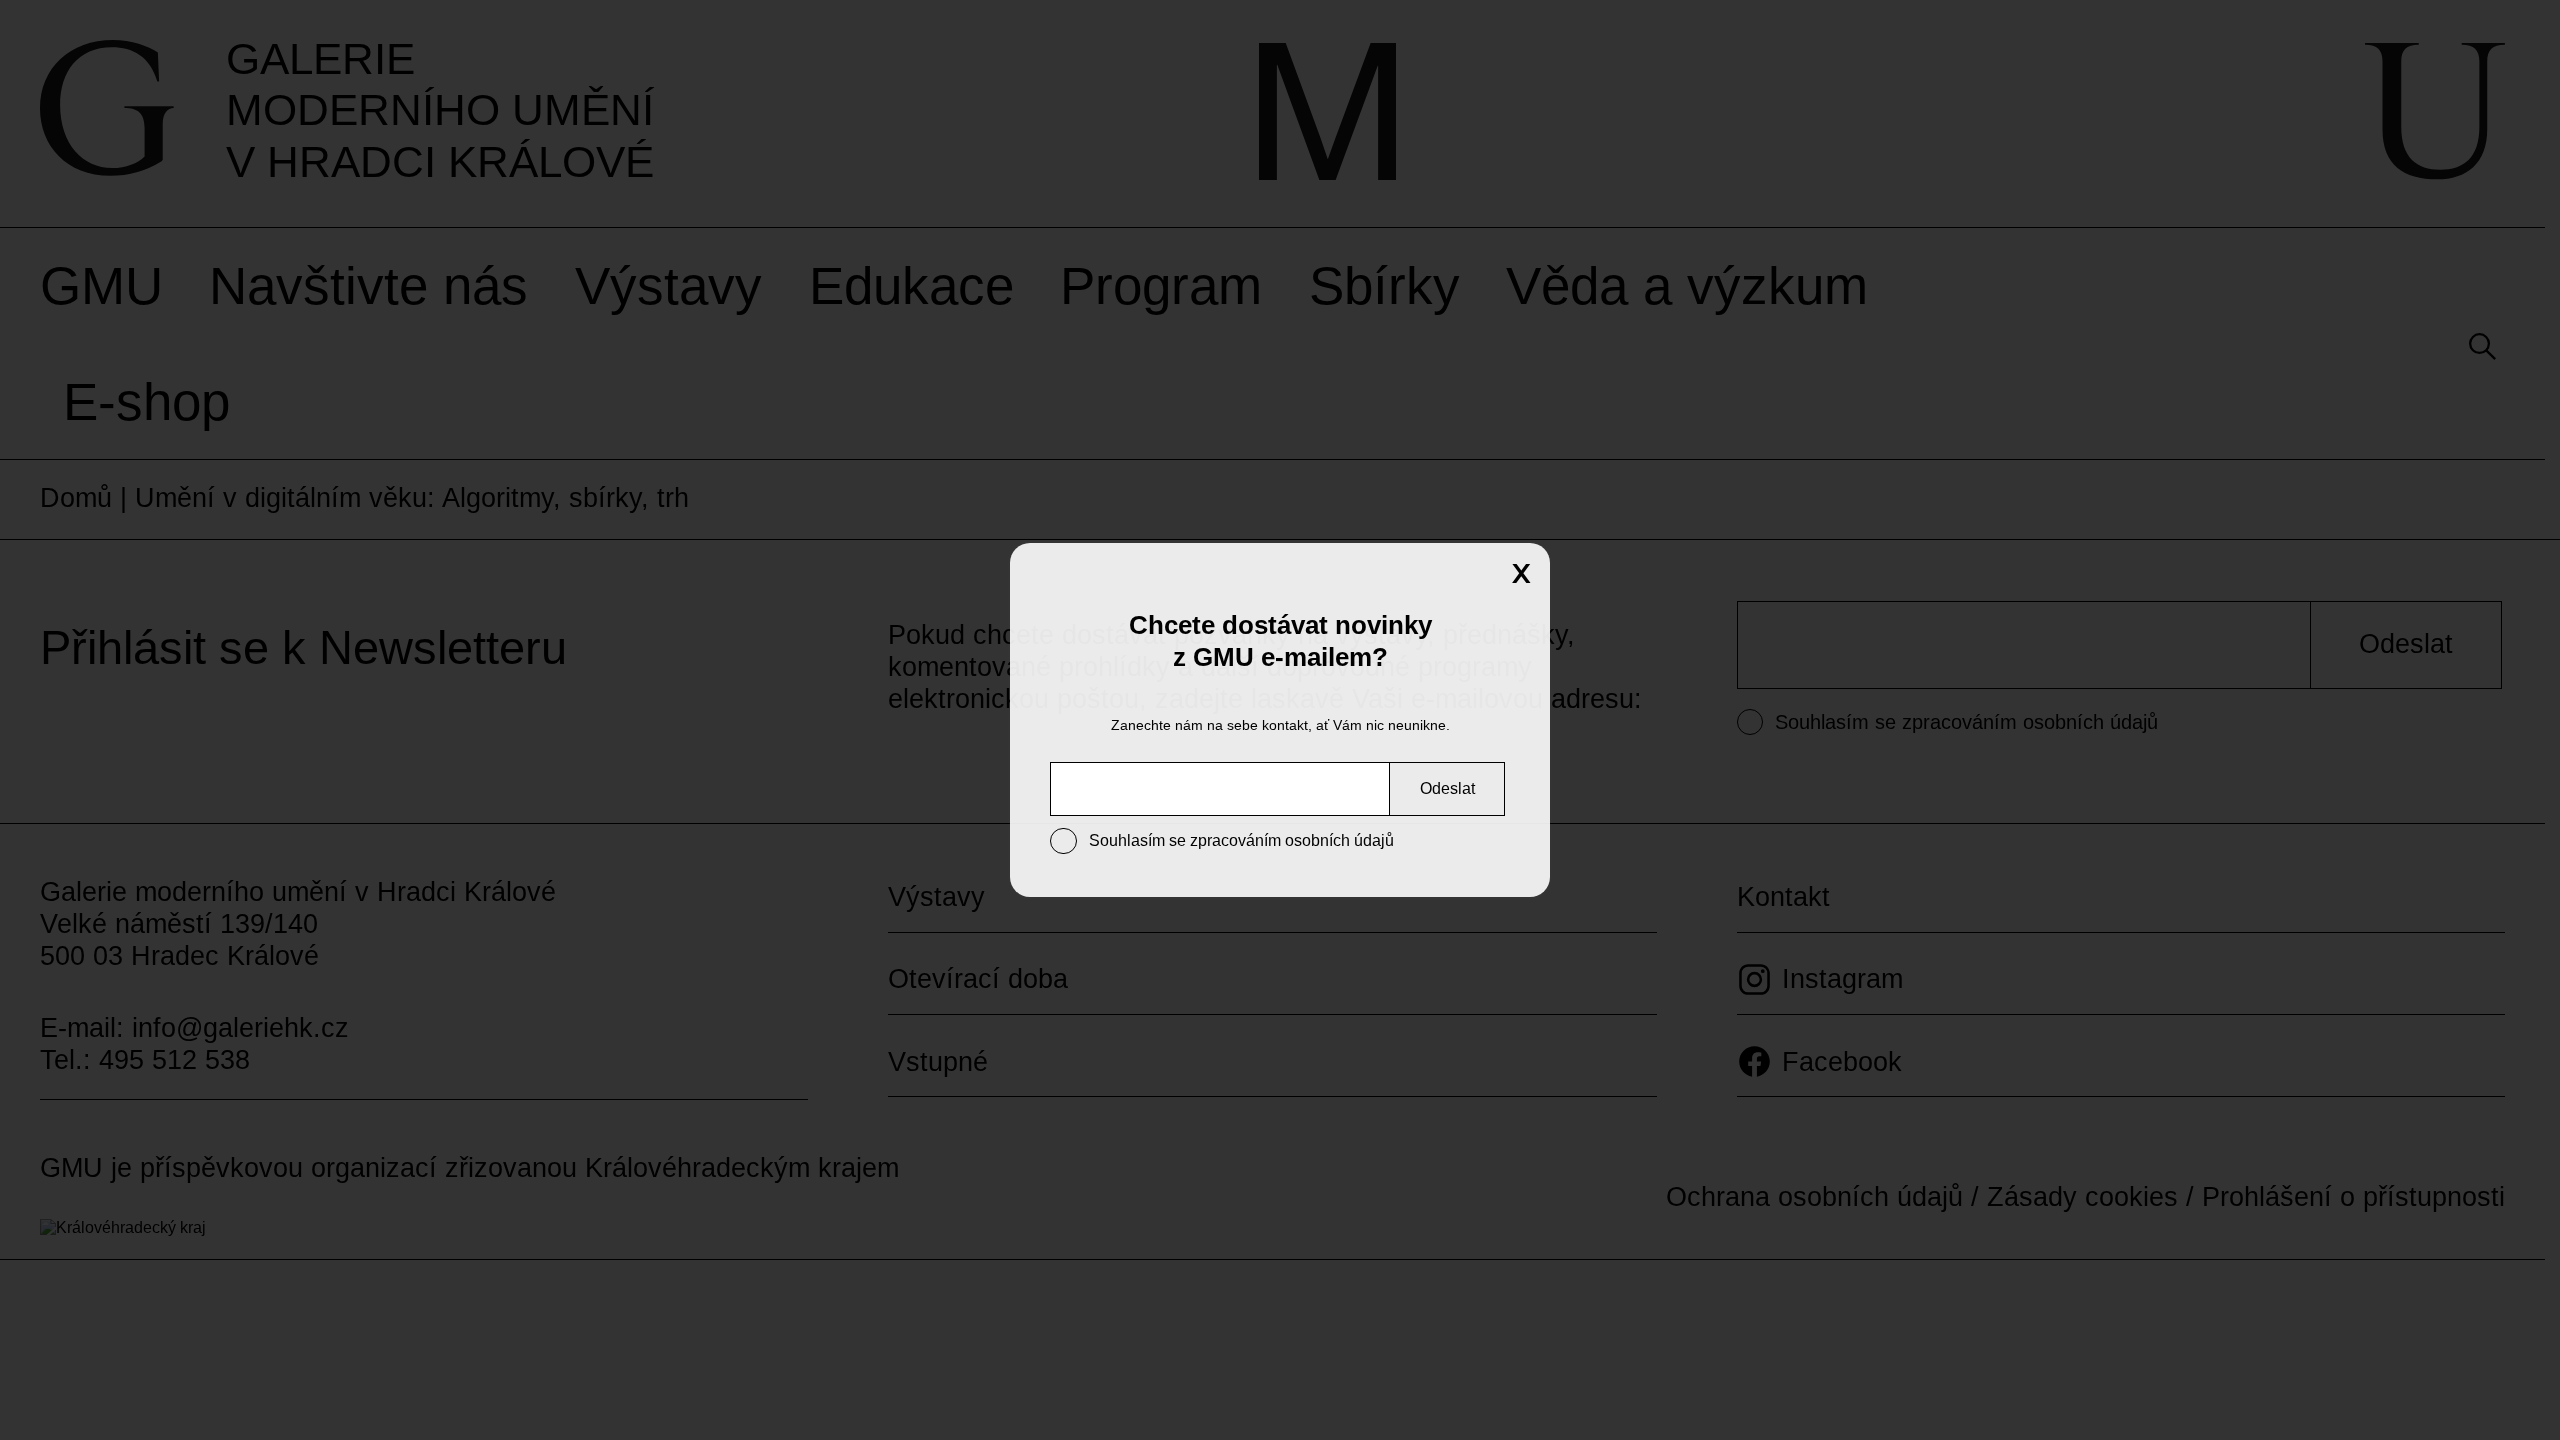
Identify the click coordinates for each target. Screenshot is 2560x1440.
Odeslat (1447, 788)
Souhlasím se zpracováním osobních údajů (1241, 840)
